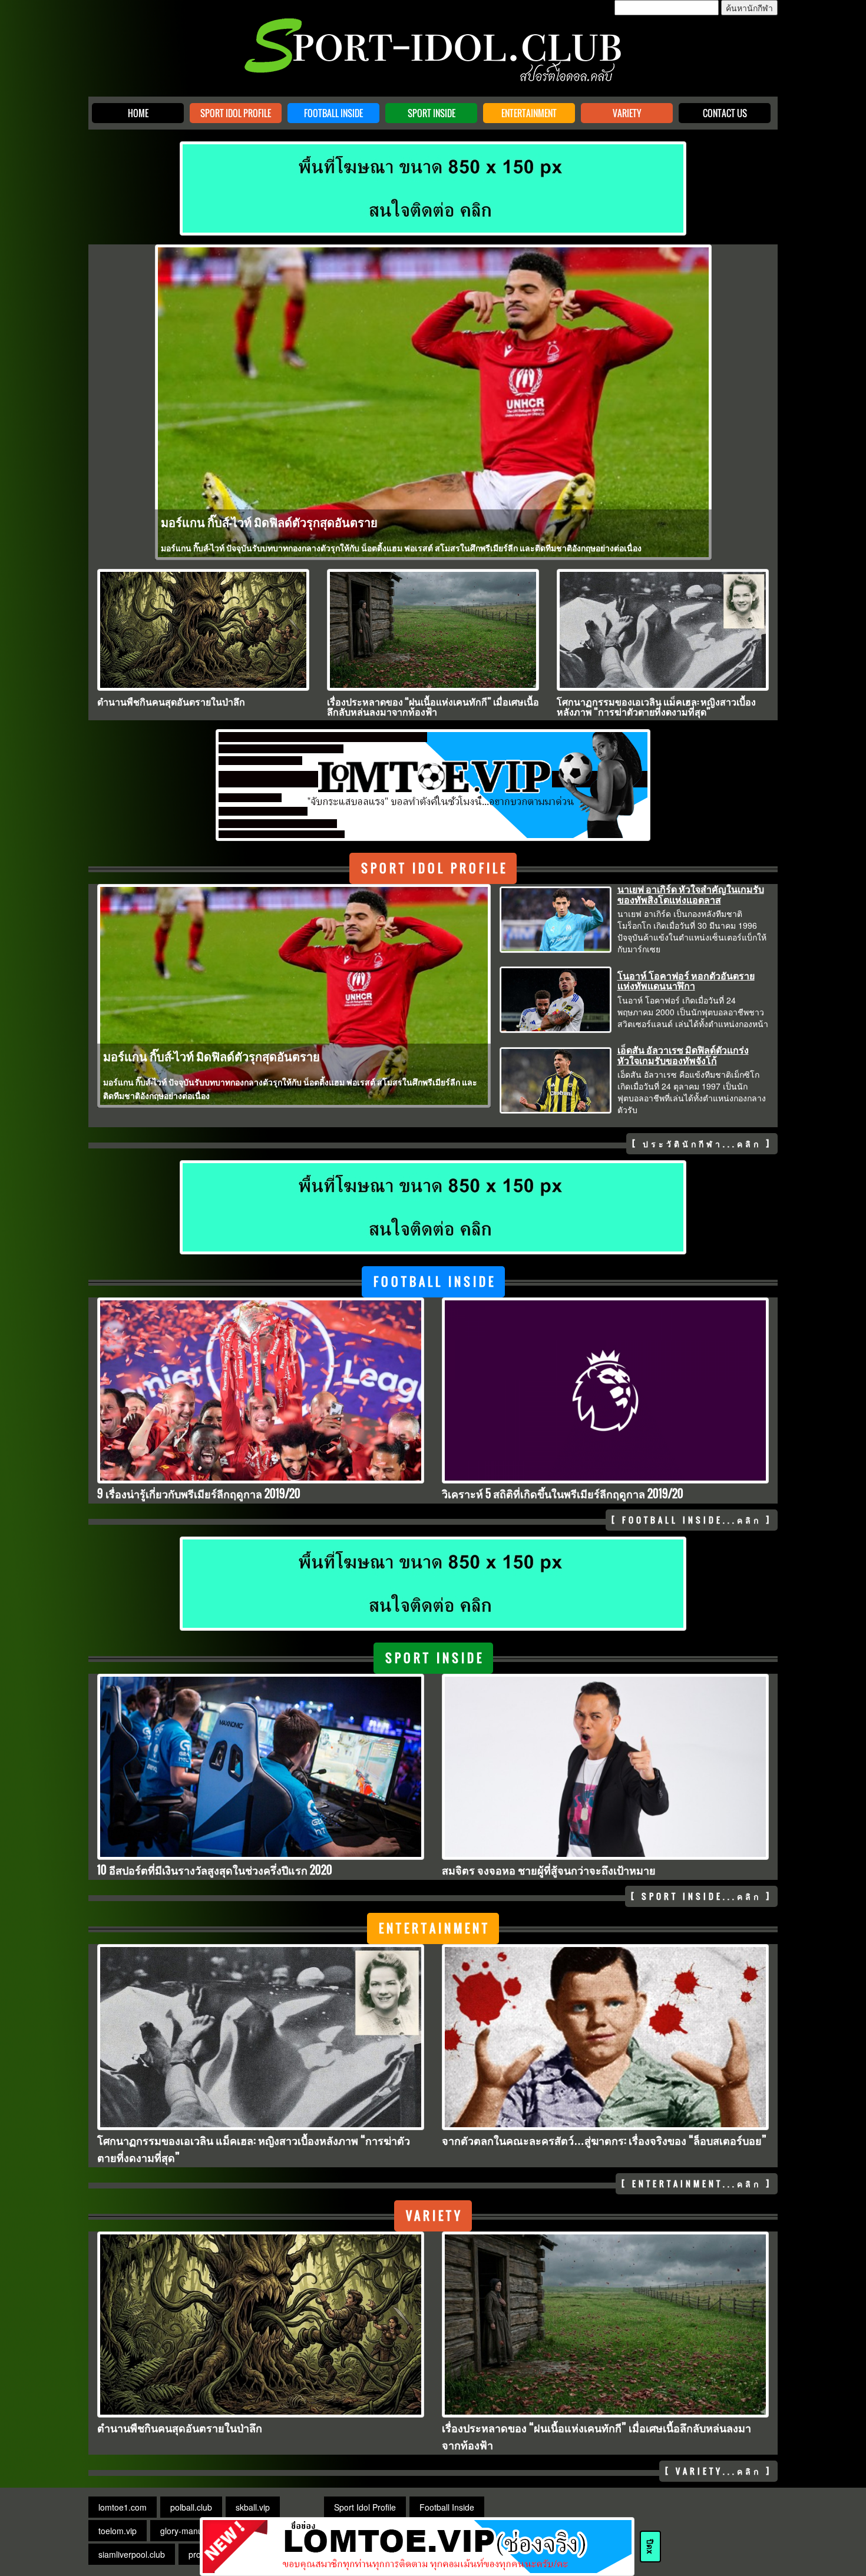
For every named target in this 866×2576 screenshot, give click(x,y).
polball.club (191, 2507)
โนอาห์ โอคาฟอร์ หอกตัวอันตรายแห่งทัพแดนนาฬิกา (686, 981)
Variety (627, 113)
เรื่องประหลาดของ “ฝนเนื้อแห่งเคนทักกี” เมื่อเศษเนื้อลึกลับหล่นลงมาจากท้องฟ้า (433, 707)
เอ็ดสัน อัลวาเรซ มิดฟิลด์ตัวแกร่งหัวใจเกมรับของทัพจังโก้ (683, 1055)
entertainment (434, 1928)
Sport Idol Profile (236, 113)
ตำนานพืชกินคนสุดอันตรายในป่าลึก (171, 701)
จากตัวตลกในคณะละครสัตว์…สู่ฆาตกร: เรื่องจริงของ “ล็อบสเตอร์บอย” (604, 2140)
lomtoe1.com (123, 2507)
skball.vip (253, 2507)
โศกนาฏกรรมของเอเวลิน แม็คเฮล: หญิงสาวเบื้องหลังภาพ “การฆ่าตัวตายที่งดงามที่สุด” (656, 707)
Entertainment (529, 113)
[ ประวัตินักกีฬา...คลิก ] (702, 1143)
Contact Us (725, 113)
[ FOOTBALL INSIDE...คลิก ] (692, 1520)
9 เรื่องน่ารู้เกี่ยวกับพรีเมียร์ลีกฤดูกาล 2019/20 (199, 1494)
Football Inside (333, 113)
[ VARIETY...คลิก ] (718, 2471)
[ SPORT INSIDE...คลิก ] (701, 1896)
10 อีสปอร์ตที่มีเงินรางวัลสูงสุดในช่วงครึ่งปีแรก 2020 (215, 1870)
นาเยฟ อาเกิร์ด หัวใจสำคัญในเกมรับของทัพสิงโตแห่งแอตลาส (691, 894)
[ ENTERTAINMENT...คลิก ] (697, 2183)
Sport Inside (432, 113)
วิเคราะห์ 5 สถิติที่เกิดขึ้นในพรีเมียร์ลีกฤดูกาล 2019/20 (563, 1494)
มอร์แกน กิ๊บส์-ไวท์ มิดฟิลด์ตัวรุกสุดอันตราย (269, 522)
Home (138, 113)
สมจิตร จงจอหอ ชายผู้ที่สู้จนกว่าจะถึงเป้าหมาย (549, 1870)
